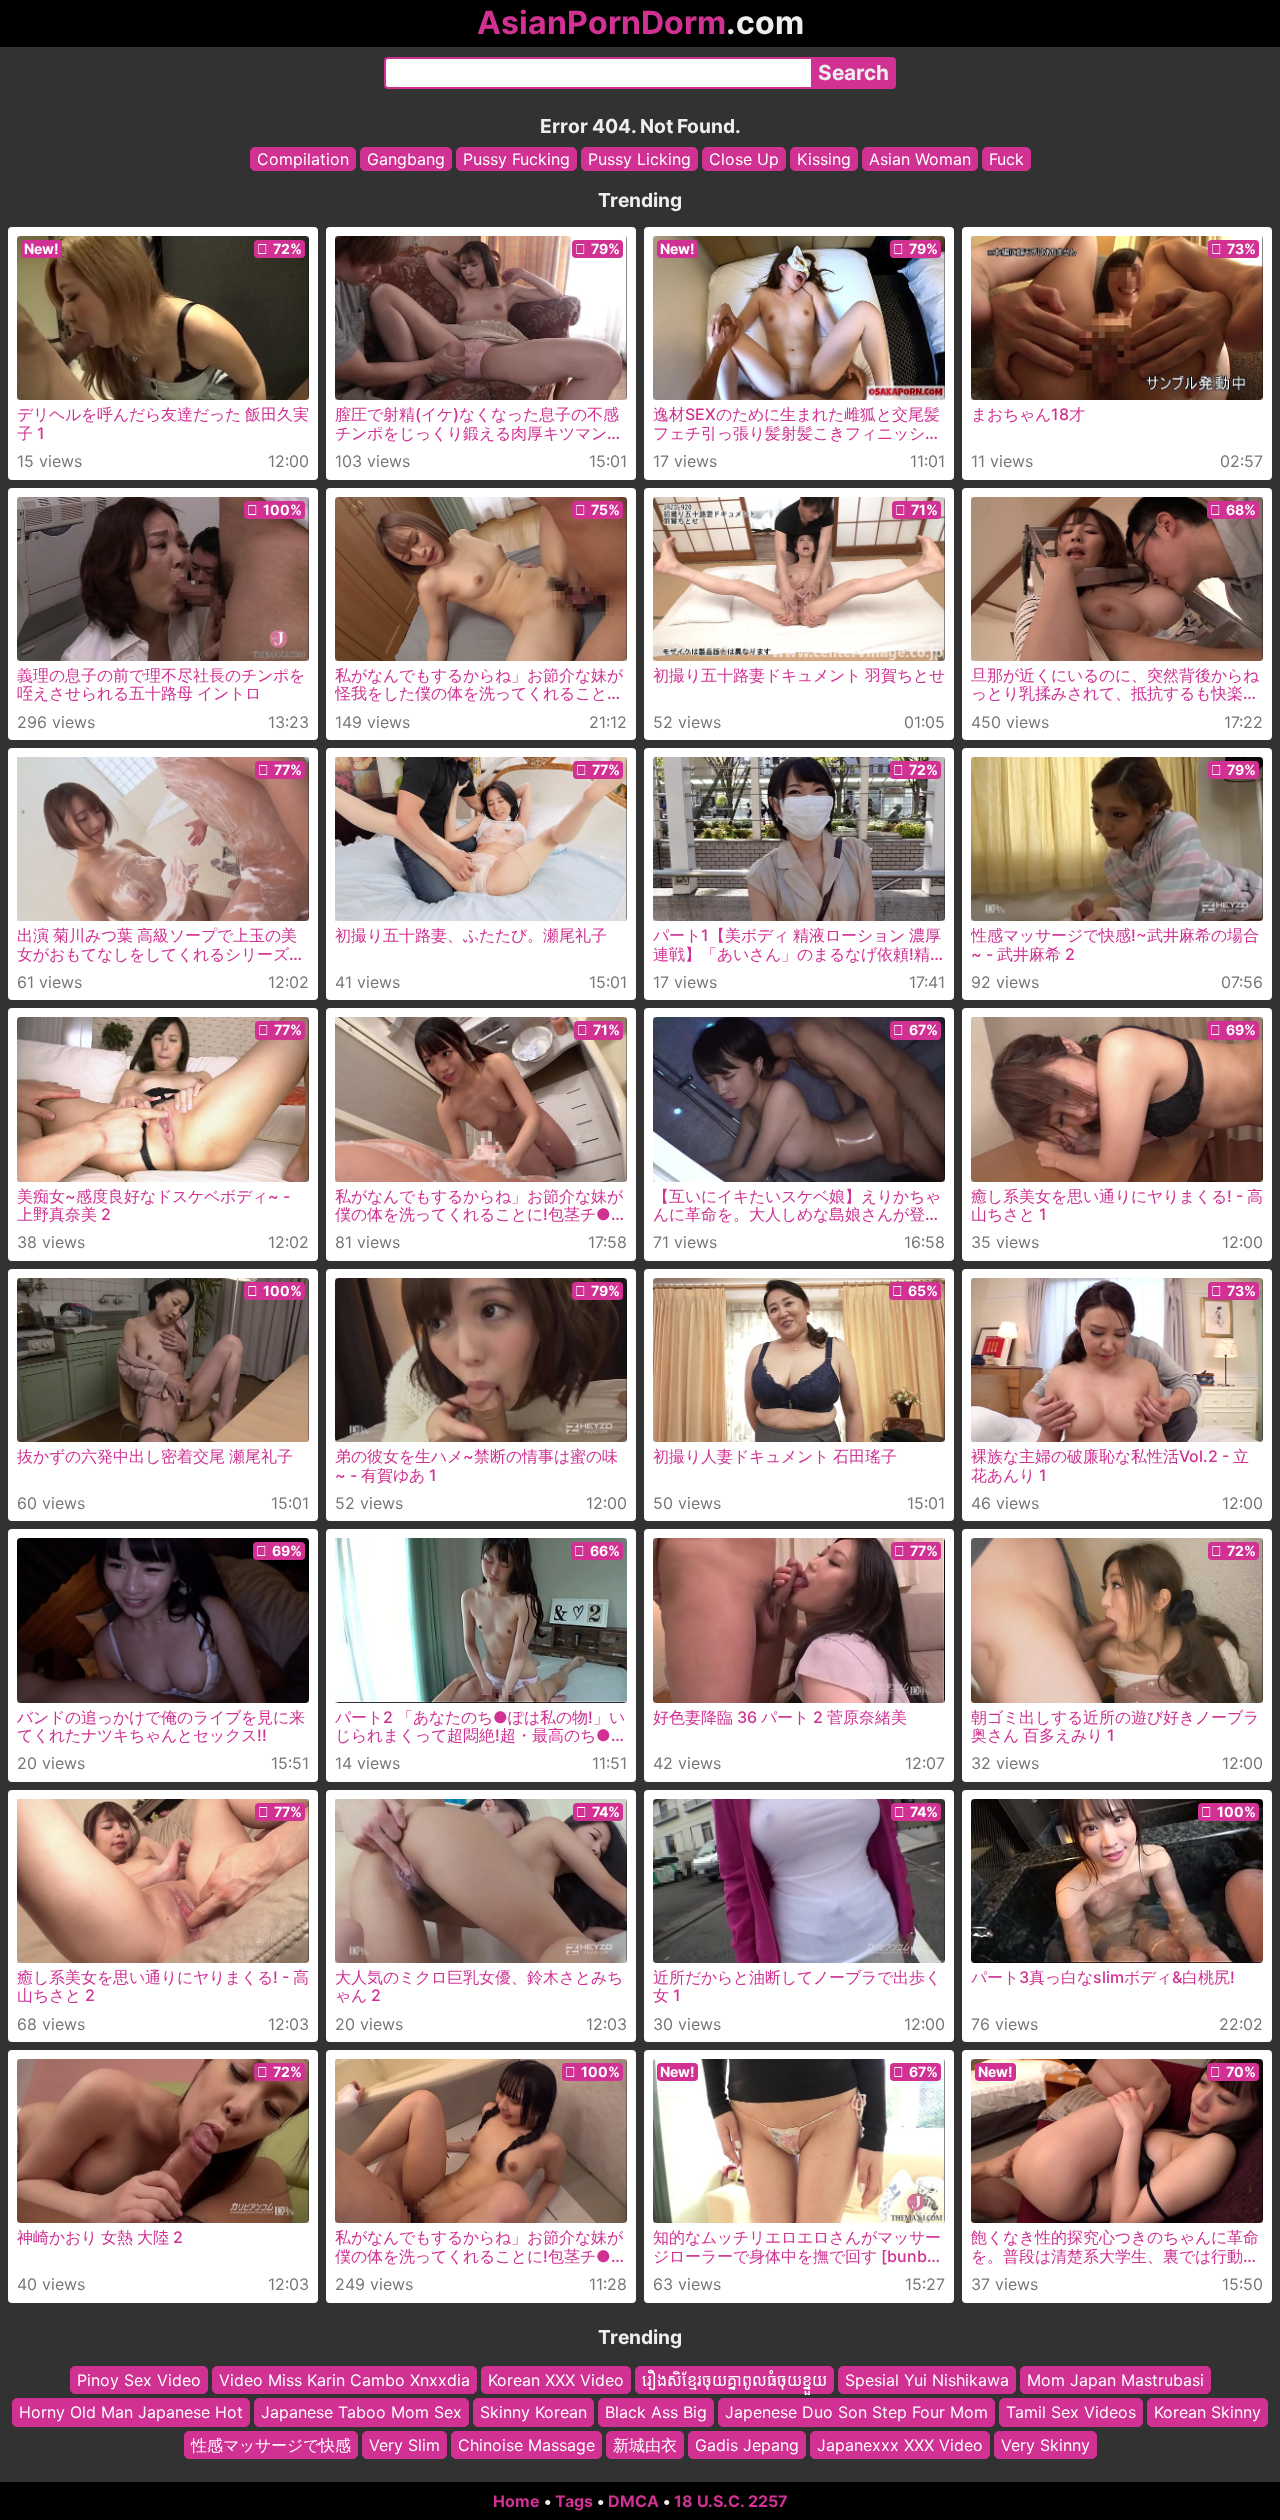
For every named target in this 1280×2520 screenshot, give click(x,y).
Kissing (824, 159)
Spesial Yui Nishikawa (927, 2380)
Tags (574, 2501)
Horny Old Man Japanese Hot (131, 2413)
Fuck (1006, 159)
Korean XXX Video (556, 2380)
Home (516, 2501)
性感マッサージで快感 (271, 2445)
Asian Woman (920, 159)
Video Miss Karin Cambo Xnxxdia (344, 2380)
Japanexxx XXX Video (900, 2445)
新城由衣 (645, 2445)
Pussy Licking (639, 159)
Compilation (303, 159)
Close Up (744, 159)
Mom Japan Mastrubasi (1115, 2380)
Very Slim (404, 2445)
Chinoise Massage (526, 2445)
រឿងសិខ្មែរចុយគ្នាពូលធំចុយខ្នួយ (734, 2380)
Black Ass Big (656, 2413)
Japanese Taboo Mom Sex (361, 2413)
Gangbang (406, 159)
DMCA (633, 2501)
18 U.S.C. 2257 (731, 2501)
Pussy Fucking (516, 159)
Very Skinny (1045, 2445)
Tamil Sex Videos (1071, 2413)
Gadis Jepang (747, 2445)
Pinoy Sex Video (139, 2380)
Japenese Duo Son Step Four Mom (856, 2413)
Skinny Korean (533, 2413)
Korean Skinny (1207, 2413)
